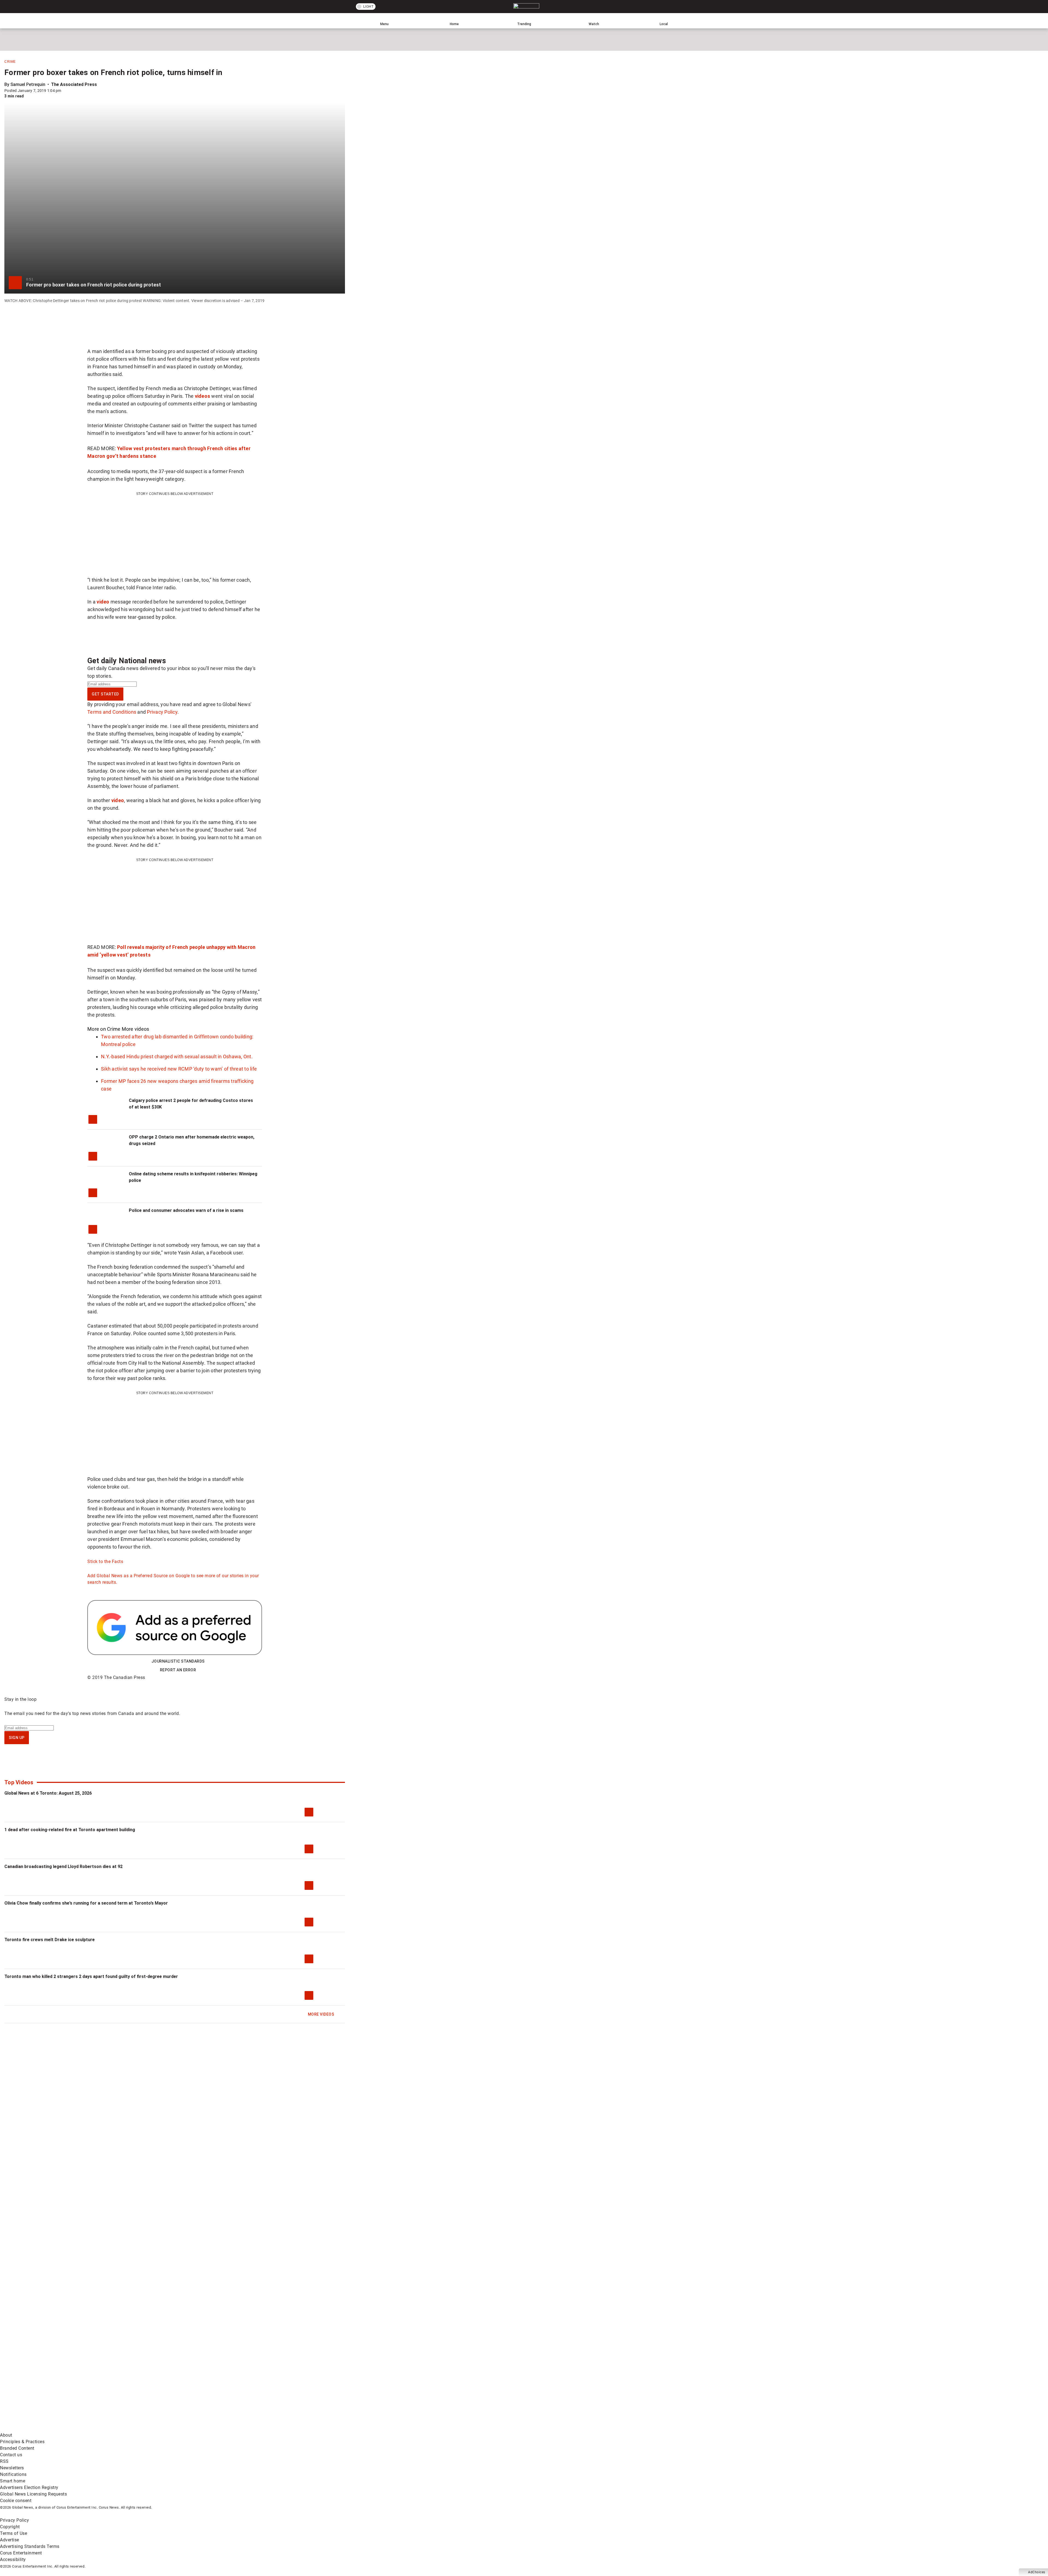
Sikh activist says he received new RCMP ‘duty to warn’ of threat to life (179, 1069)
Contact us (11, 2455)
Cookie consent (16, 2501)
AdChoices (1037, 2572)
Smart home (13, 2481)
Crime (10, 62)
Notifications (13, 2474)
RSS (4, 2461)
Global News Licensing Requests (33, 2494)
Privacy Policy (162, 712)
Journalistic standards (178, 1661)
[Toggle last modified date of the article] (65, 91)
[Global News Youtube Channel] (208, 2386)
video (103, 602)
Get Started (105, 694)
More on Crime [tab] (104, 1029)
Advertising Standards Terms (30, 2546)
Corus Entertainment (21, 2553)
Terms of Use (14, 2533)
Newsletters (12, 2468)
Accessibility (13, 2559)
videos (203, 396)
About (6, 2435)
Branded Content (17, 2448)
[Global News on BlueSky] (290, 2429)
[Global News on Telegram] (208, 2429)
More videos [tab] (136, 1029)
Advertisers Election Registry (29, 2487)
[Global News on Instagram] (290, 2386)
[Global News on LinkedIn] (42, 2429)
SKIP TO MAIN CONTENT (101, 4)
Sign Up (17, 1738)
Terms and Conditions (112, 712)
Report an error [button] (178, 1670)
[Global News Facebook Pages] (42, 2386)
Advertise (10, 2540)
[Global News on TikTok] (125, 2429)
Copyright (10, 2527)
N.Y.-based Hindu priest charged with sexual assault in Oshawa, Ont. (177, 1057)
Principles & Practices (22, 2442)
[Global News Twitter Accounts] (125, 2386)
